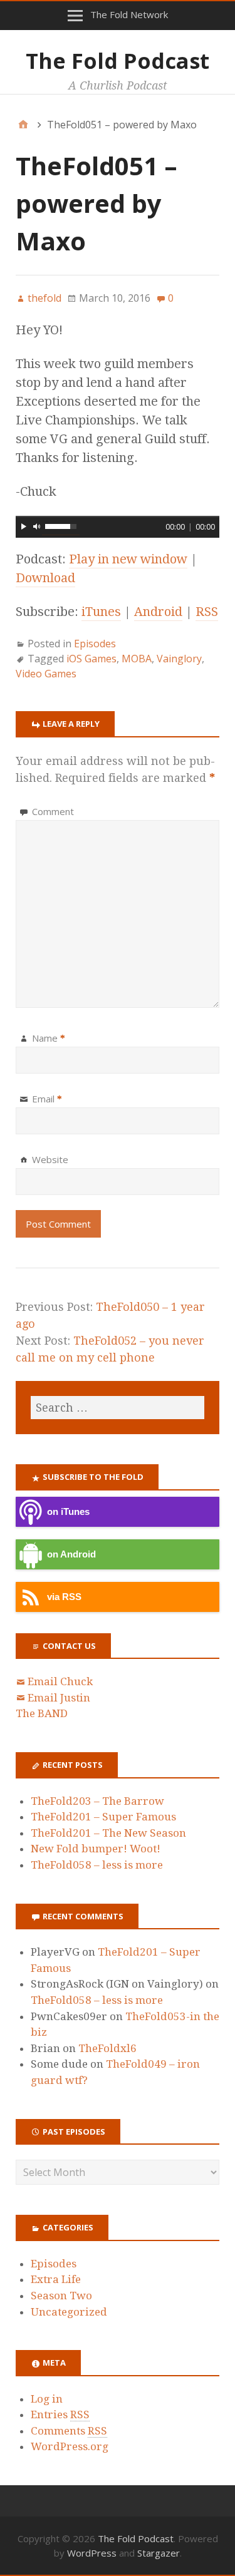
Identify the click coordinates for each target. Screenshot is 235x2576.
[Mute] (37, 526)
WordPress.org (70, 2446)
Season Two (61, 2296)
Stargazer (159, 2553)
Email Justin (59, 1698)
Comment (53, 811)
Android (158, 612)
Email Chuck (60, 1681)
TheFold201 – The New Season (108, 1833)
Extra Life (56, 2279)
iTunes (101, 612)
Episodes (95, 644)
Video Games (46, 674)
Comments (69, 2431)
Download (45, 578)
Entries (60, 2414)
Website (50, 1159)
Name (49, 1038)
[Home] (23, 125)
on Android (71, 1554)
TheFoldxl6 (107, 2048)
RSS (207, 612)
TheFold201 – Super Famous (103, 1817)
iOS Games (91, 659)
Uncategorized (69, 2312)
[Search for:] (118, 1408)
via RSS (64, 1597)
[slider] (61, 526)
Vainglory (179, 659)
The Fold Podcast (118, 61)
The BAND (42, 1713)
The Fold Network (129, 14)
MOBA (137, 659)
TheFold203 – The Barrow (97, 1801)
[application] (118, 525)
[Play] (24, 526)
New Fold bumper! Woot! (96, 1849)
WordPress (92, 2553)
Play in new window (128, 559)
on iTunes (68, 1511)
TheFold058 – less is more (97, 1865)
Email (47, 1099)
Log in (47, 2399)
